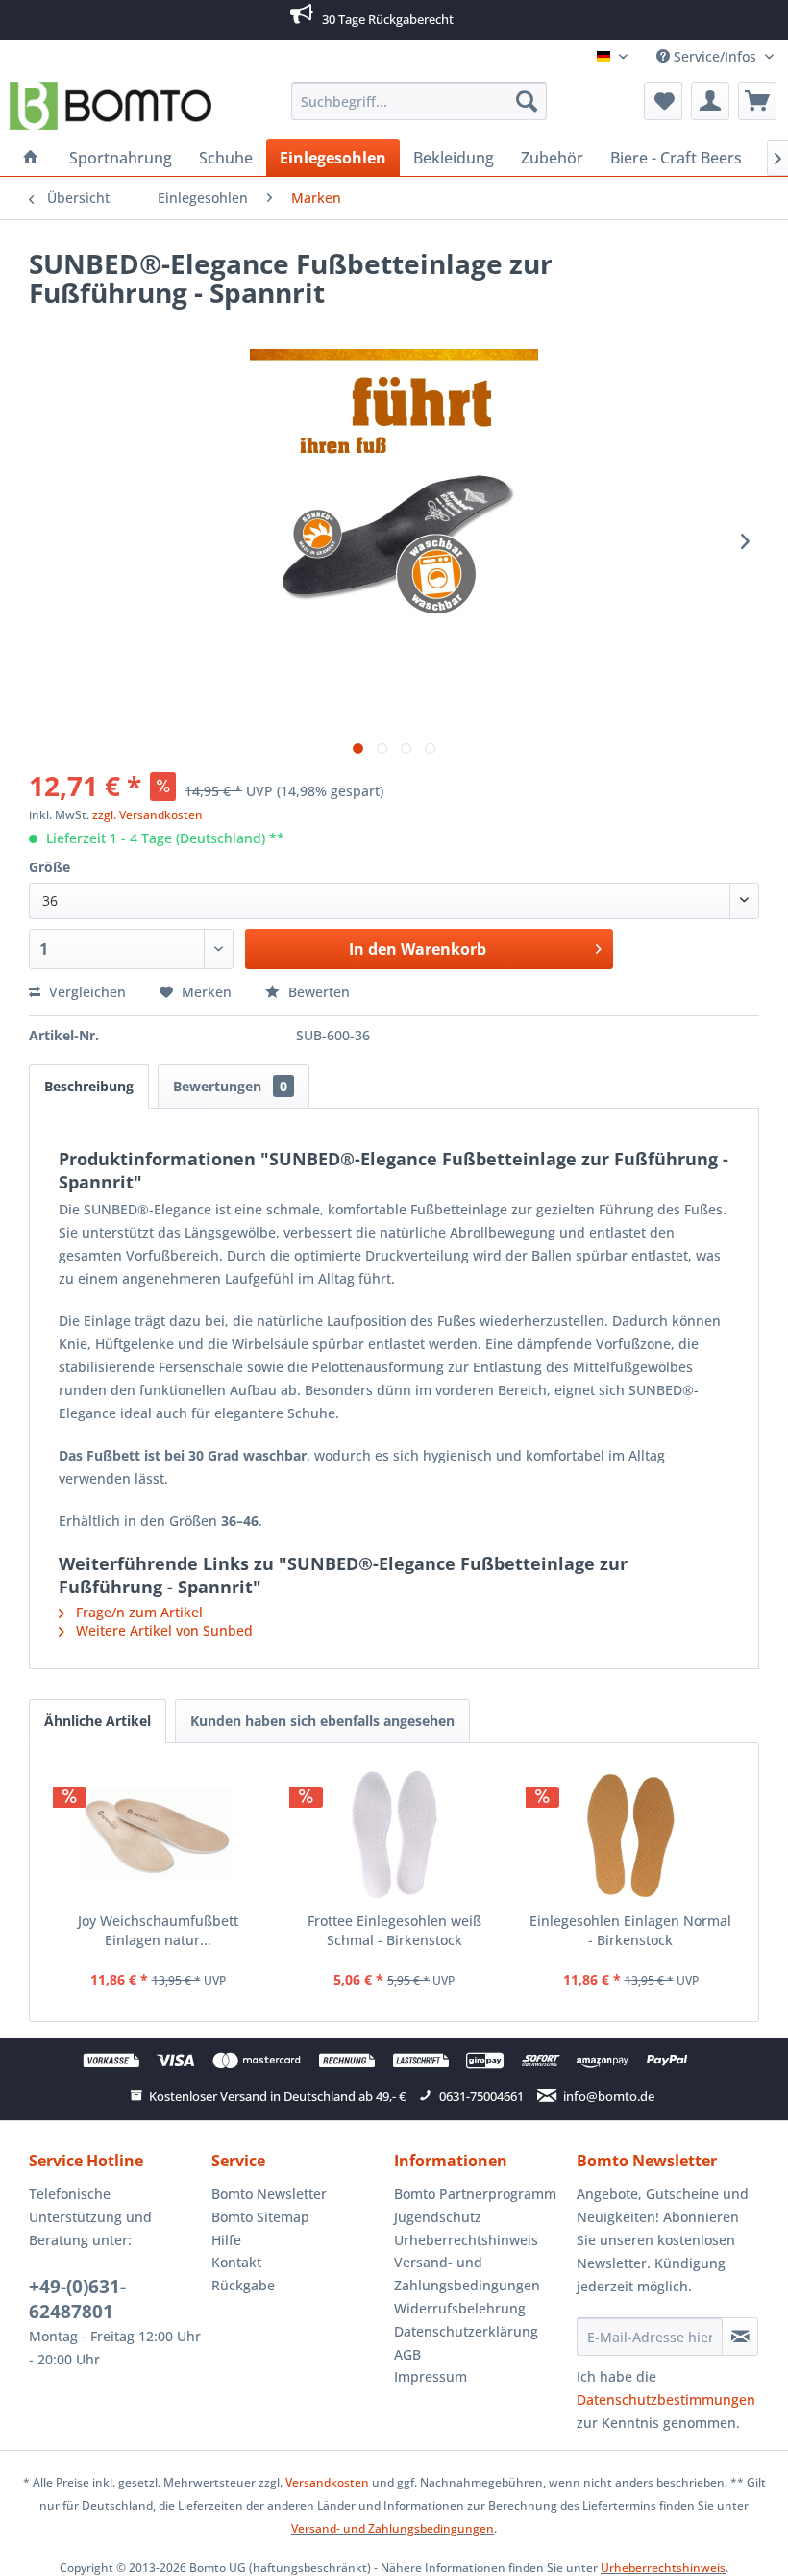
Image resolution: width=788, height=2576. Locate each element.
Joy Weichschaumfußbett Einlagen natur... (158, 1930)
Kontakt (236, 2262)
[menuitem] (419, 101)
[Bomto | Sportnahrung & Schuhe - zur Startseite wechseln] (111, 106)
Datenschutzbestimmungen (666, 2400)
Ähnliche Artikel (98, 1721)
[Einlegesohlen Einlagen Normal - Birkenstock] (630, 1835)
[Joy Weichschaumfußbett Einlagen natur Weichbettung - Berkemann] (158, 1835)
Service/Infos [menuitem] (715, 56)
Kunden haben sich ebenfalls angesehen (322, 1721)
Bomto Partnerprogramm (475, 2194)
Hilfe (226, 2240)
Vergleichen (86, 992)
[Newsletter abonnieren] (740, 2337)
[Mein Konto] (710, 101)
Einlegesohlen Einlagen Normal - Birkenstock (630, 1930)
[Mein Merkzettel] (663, 101)
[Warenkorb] (757, 101)
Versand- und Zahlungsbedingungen (467, 2274)
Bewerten (317, 992)
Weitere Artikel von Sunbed (162, 1630)
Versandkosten (327, 2482)
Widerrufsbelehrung (460, 2308)
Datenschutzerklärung (466, 2331)
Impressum (431, 2376)
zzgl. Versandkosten (148, 815)
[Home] (31, 158)
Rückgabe (243, 2285)
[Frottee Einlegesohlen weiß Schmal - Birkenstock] (394, 1835)
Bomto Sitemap (260, 2217)
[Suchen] (527, 101)
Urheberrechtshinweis (466, 2240)
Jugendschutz (438, 2217)
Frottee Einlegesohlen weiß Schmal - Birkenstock (394, 1930)
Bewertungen (230, 1086)
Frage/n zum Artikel (137, 1612)
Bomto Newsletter (269, 2194)
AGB (407, 2354)
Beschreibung (89, 1086)
